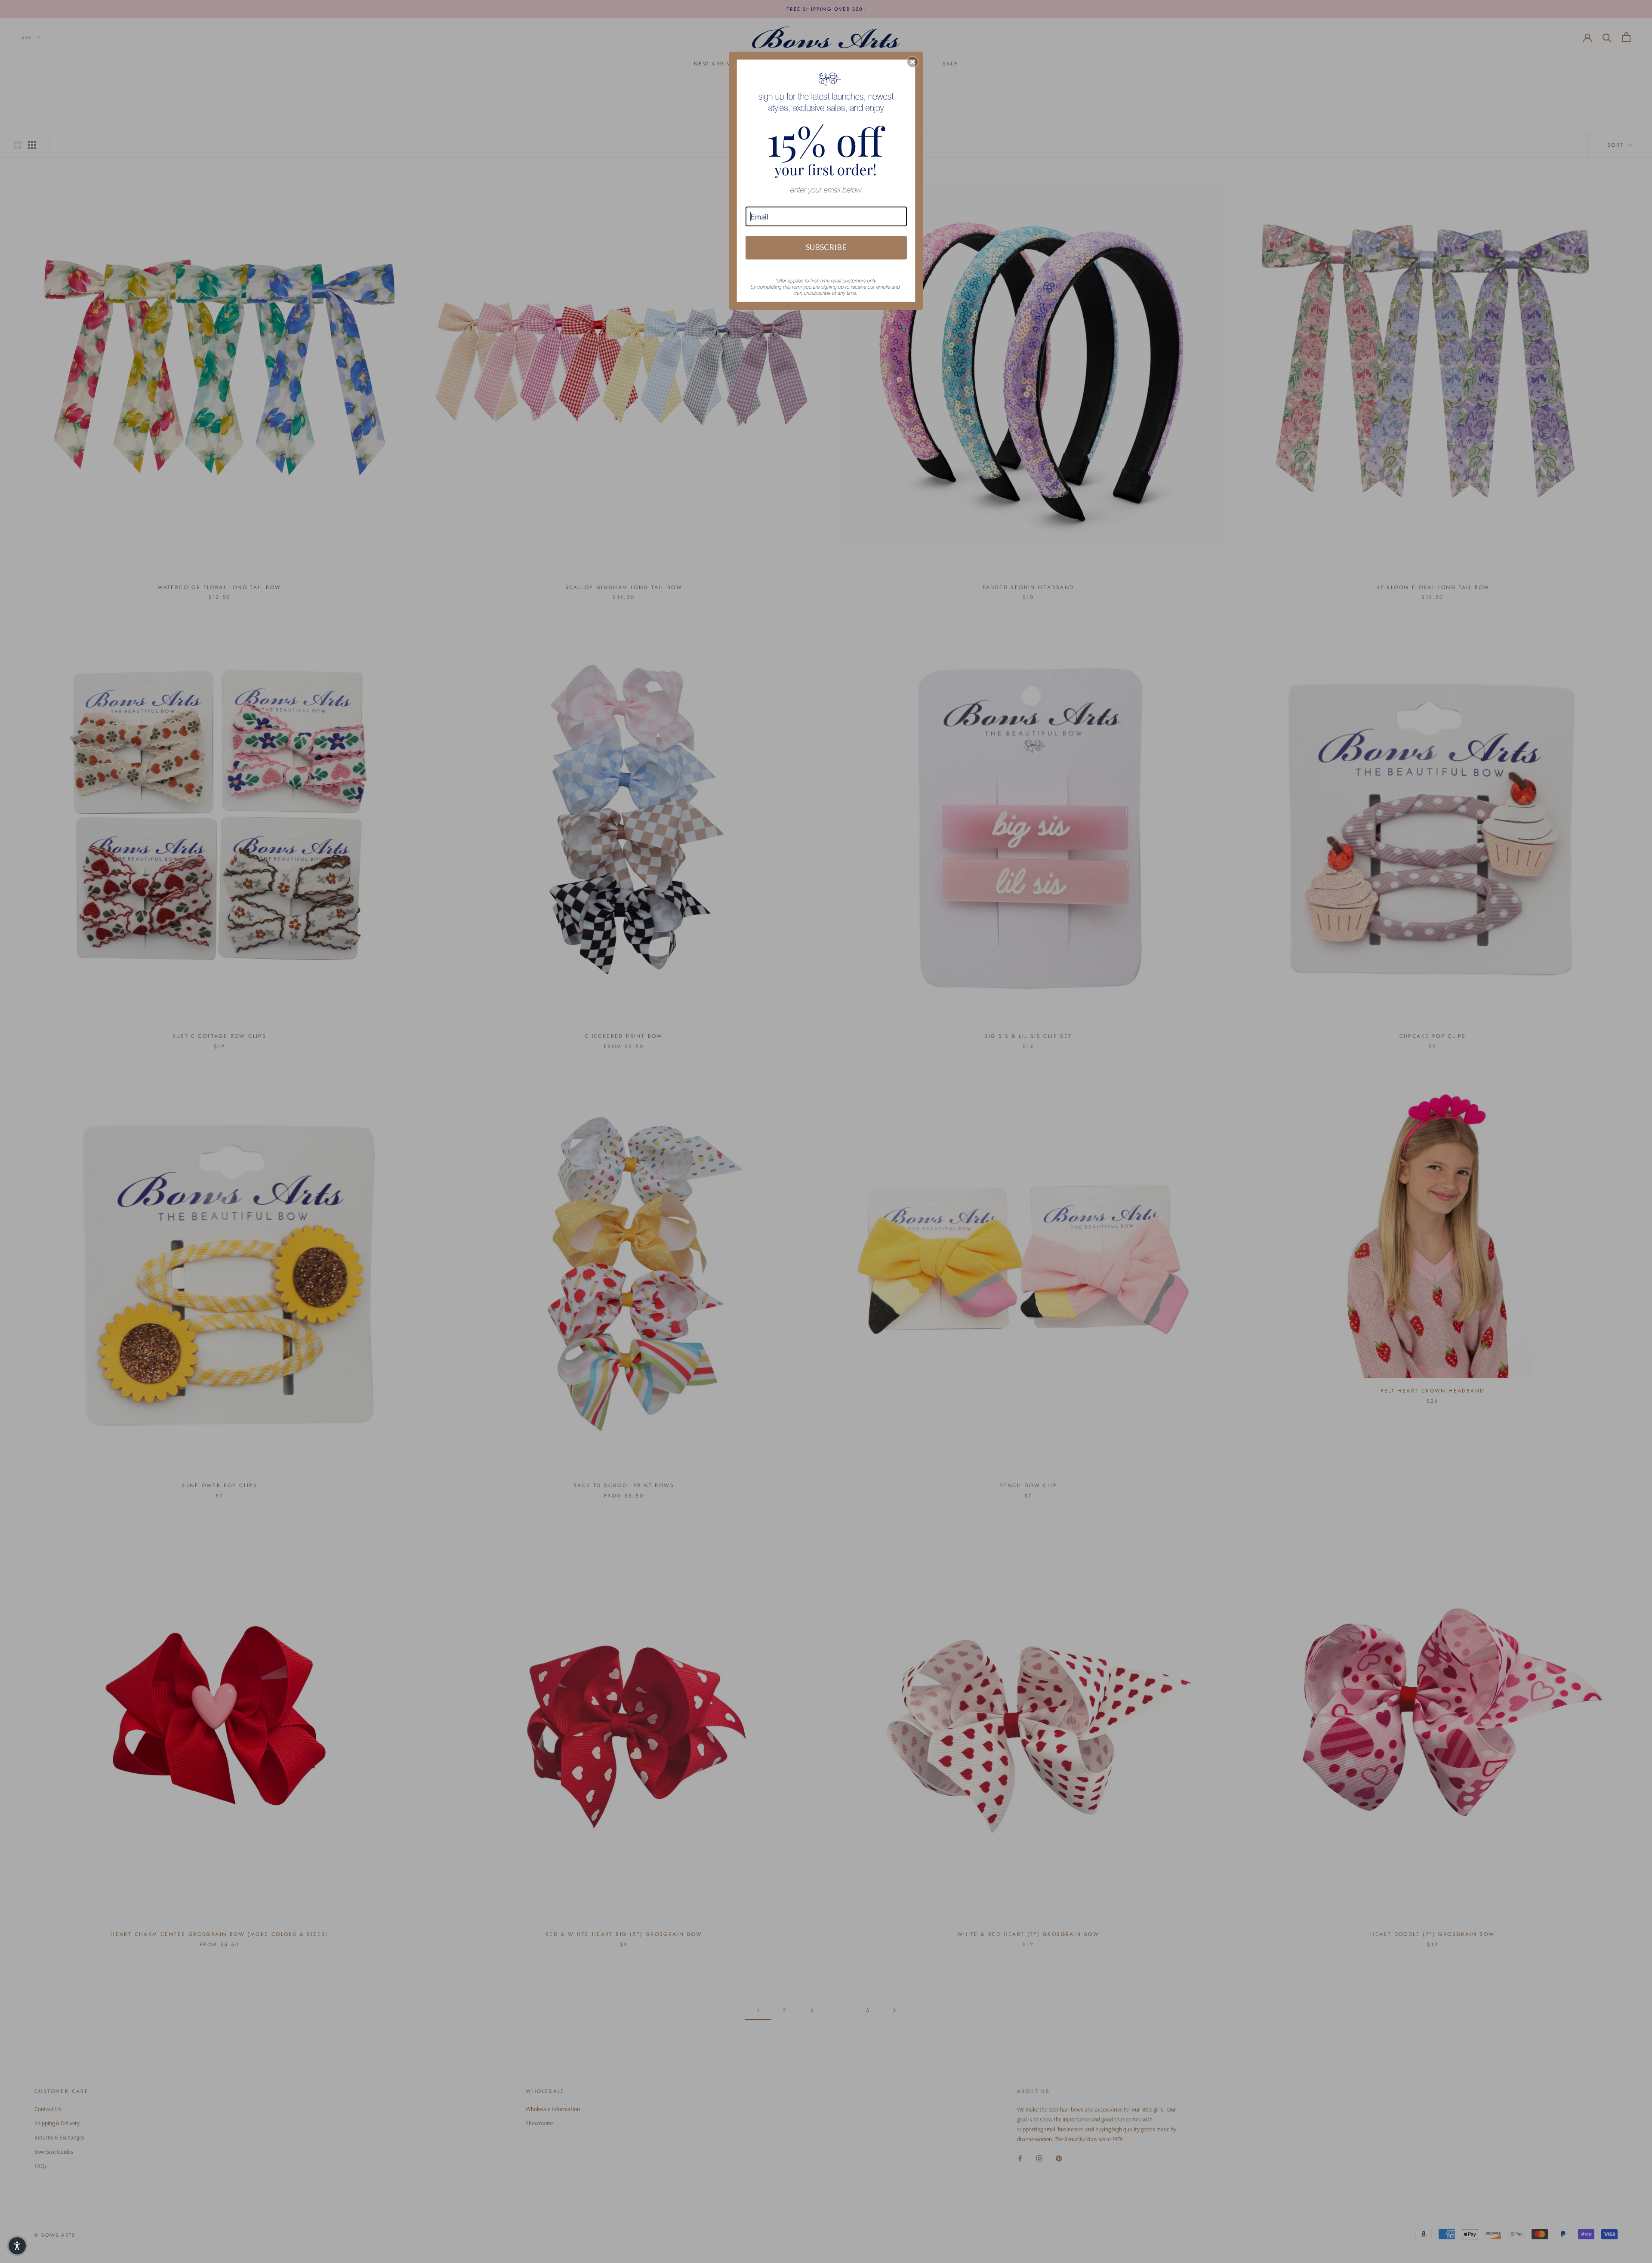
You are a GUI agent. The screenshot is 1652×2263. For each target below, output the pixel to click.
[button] (912, 62)
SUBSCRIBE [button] (826, 247)
